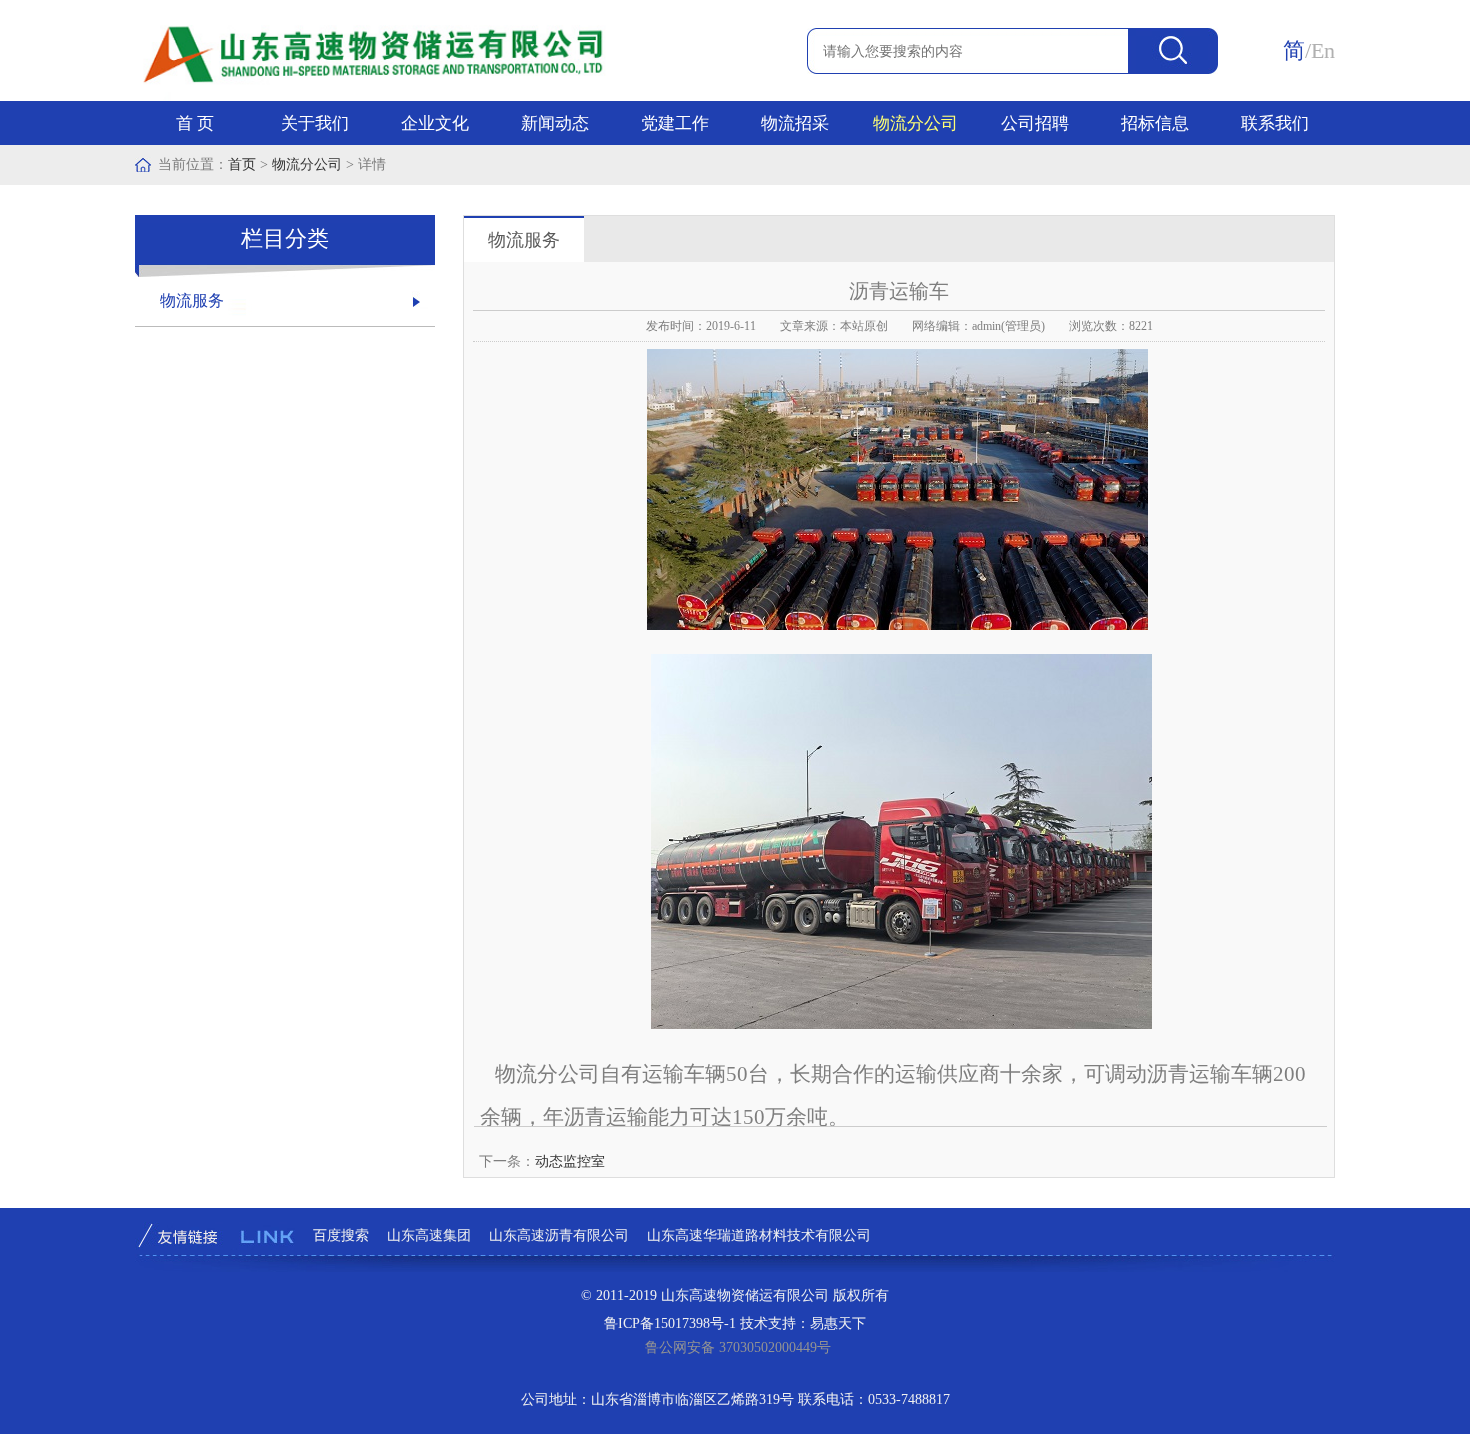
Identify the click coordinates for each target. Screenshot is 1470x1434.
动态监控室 (570, 1161)
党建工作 (675, 123)
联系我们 (1275, 123)
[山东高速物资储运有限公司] (377, 96)
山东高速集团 (429, 1235)
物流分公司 (915, 123)
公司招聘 (1035, 123)
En (1323, 50)
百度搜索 (341, 1235)
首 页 (195, 123)
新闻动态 (555, 123)
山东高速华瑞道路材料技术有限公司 (759, 1235)
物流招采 (795, 123)
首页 (242, 164)
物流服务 (192, 300)
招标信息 (1155, 123)
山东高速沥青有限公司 (559, 1235)
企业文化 (435, 123)
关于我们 (315, 123)
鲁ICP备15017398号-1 (670, 1323)
